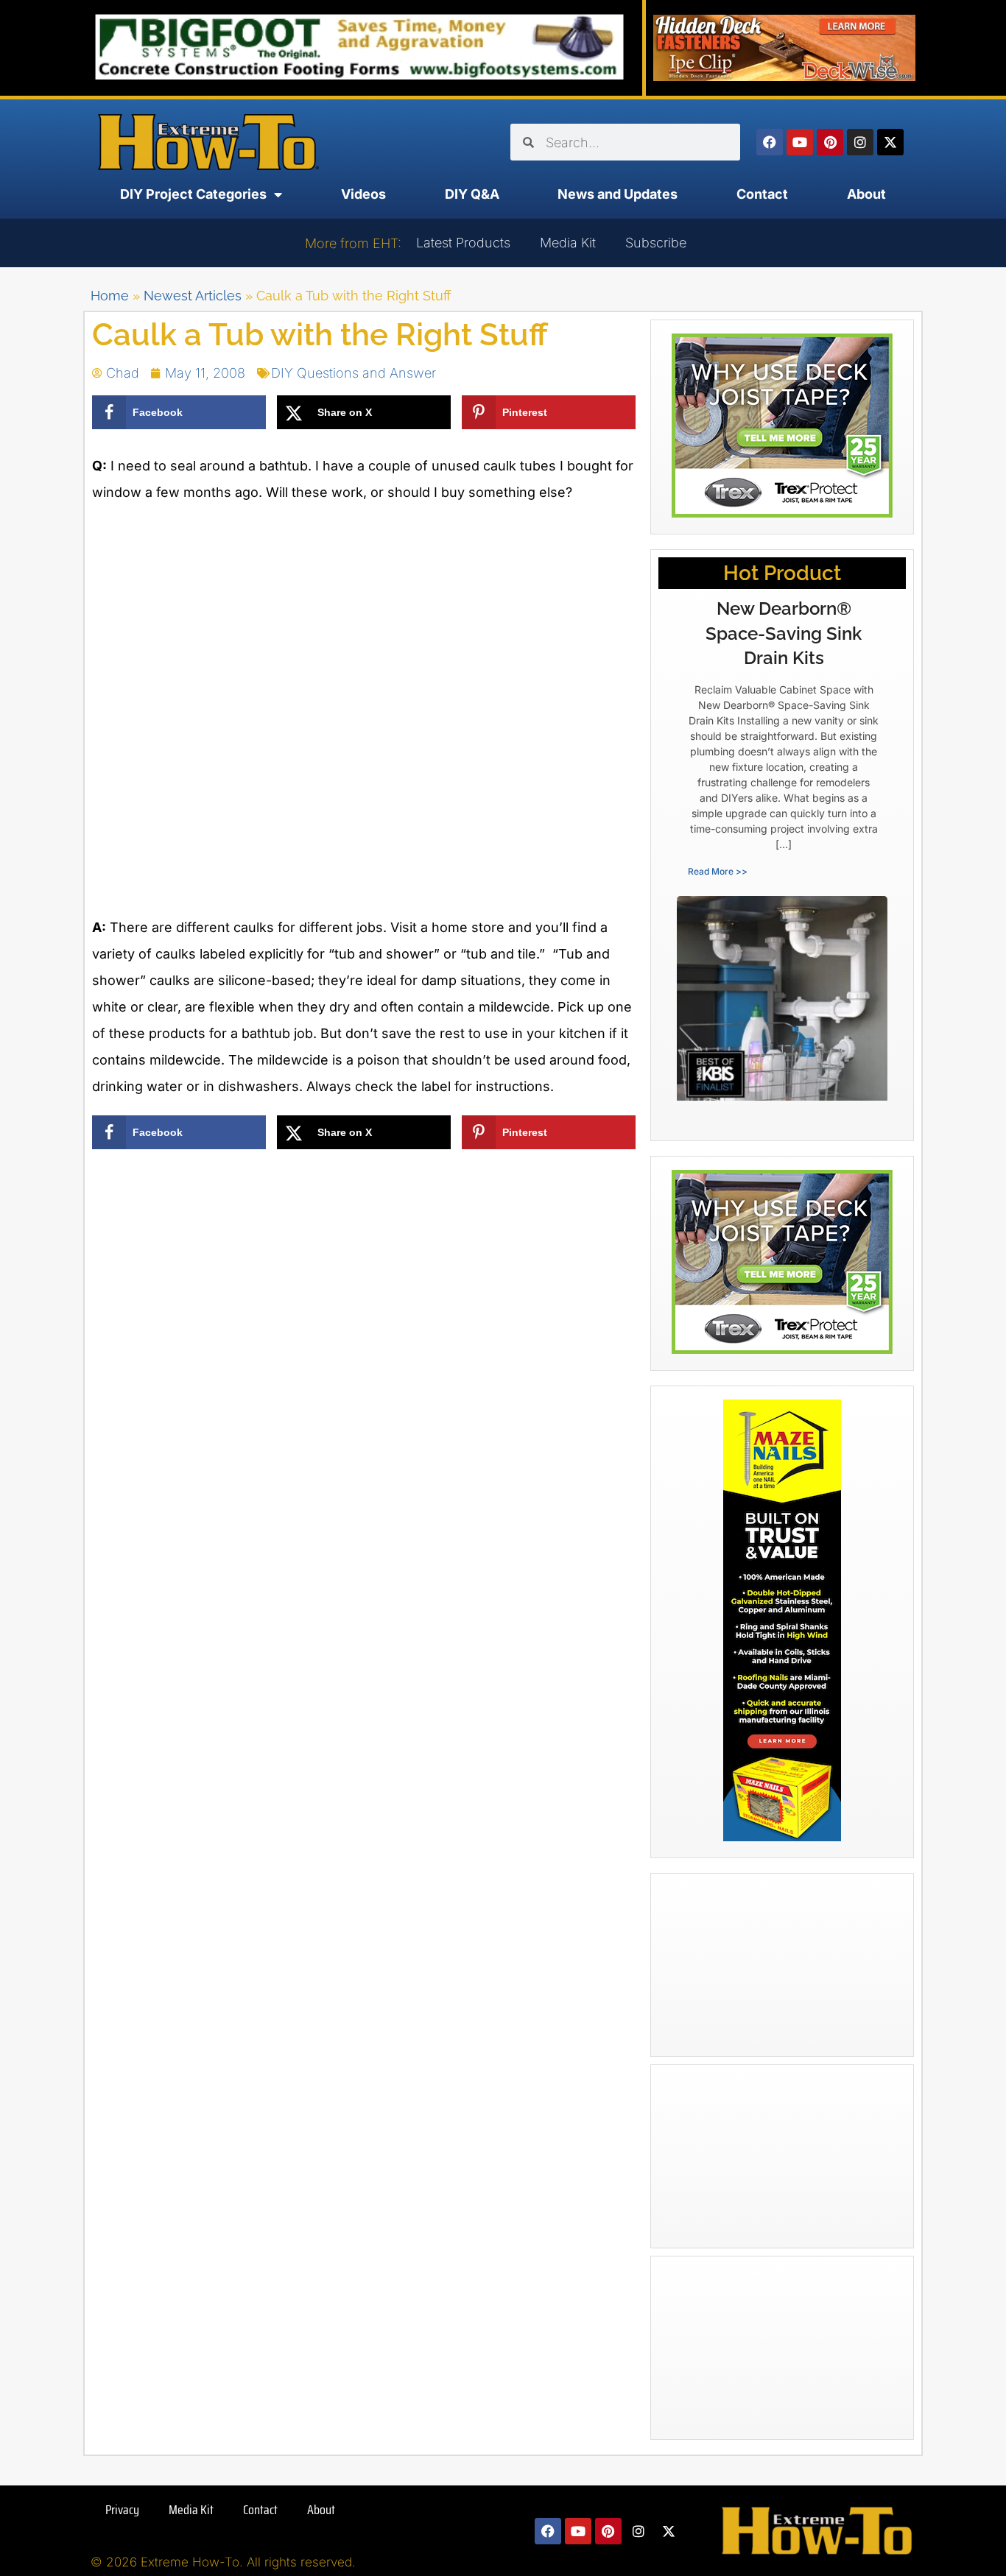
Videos (363, 194)
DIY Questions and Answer (353, 373)
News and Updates (618, 194)
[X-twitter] (890, 142)
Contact (762, 194)
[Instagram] (860, 142)
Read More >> (718, 871)
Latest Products (463, 243)
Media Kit (568, 243)
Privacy (122, 2510)
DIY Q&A (472, 194)
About (866, 194)
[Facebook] (770, 142)
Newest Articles (193, 296)
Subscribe (656, 243)
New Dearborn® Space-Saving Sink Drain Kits (784, 633)
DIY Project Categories (193, 194)
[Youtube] (800, 142)
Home (110, 296)
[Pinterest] (830, 142)
